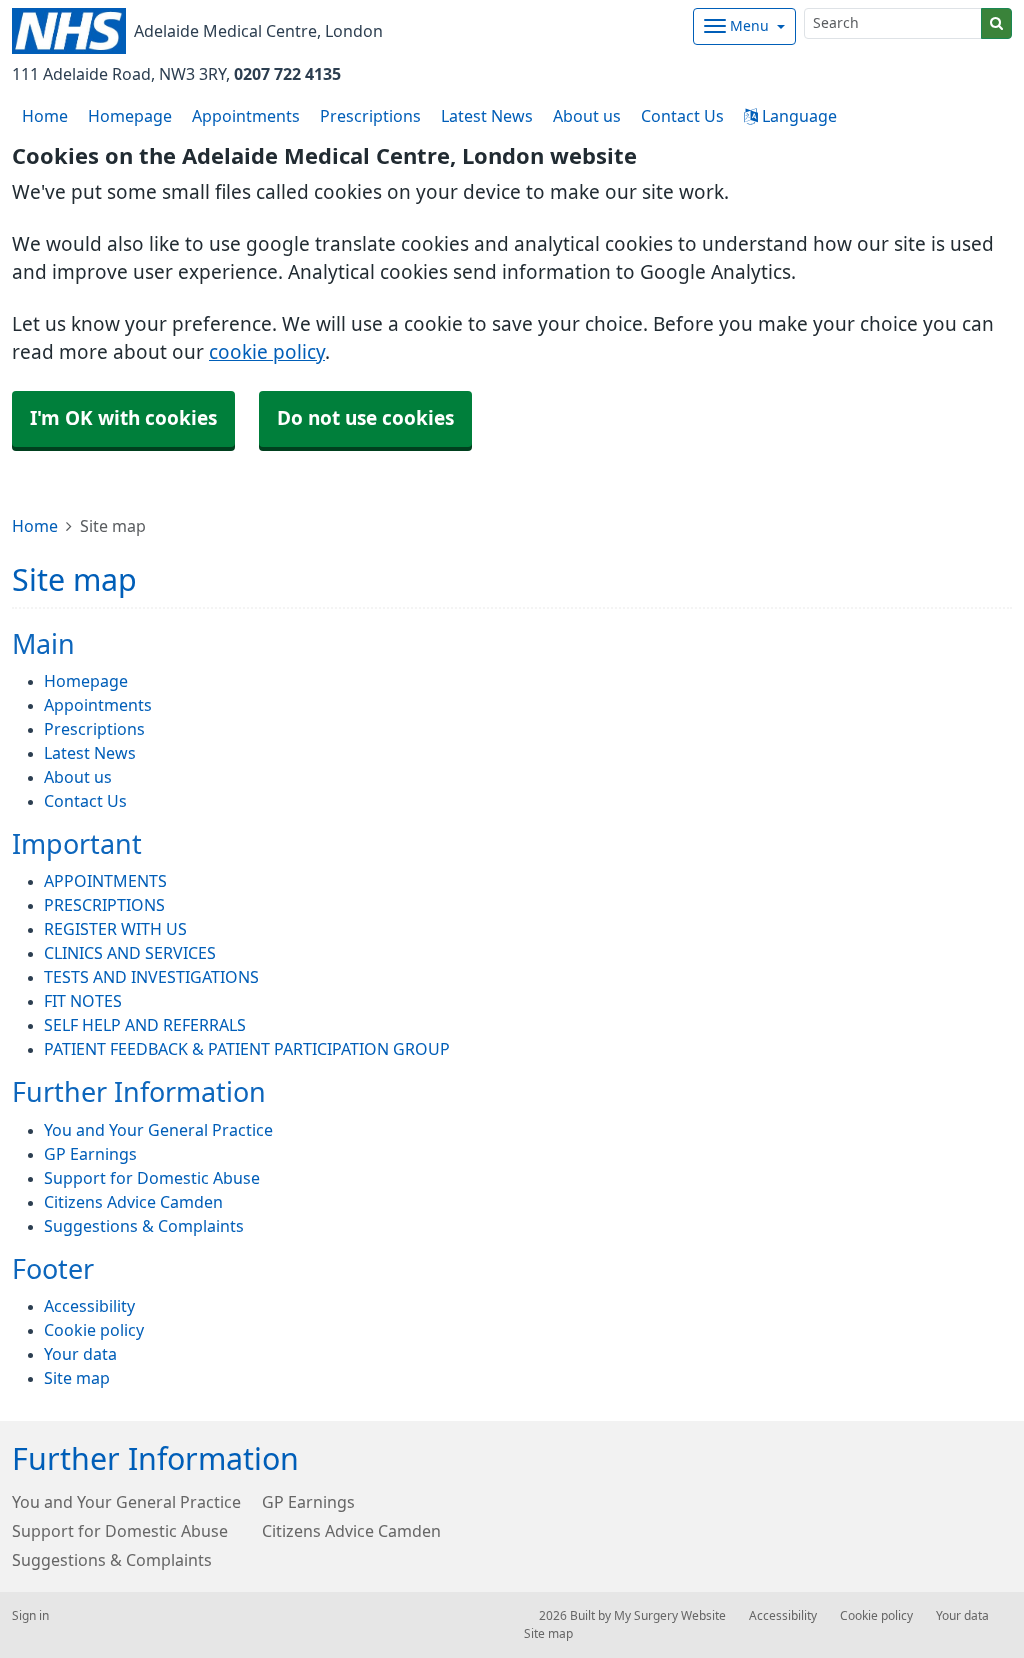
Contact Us (682, 116)
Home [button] (45, 116)
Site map (77, 1378)
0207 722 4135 (287, 74)
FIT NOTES (83, 1001)
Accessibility (89, 1306)
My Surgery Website (670, 1616)
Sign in (30, 1616)
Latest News (487, 116)
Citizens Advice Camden (133, 1202)
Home (35, 526)
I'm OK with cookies (123, 418)
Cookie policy (94, 1330)
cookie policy (267, 352)
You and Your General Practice (158, 1130)
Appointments (246, 116)
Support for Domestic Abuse (152, 1178)
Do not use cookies (365, 418)
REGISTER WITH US (115, 929)
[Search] (996, 23)
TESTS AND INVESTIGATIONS (151, 977)
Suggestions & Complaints (144, 1226)
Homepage (130, 116)
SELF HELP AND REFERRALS (145, 1025)
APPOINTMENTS (105, 881)
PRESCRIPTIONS (104, 905)
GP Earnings (90, 1154)
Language (797, 116)
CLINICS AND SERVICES (130, 953)
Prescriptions (370, 116)
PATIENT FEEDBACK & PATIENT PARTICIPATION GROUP (247, 1049)
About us (587, 116)
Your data (80, 1354)
